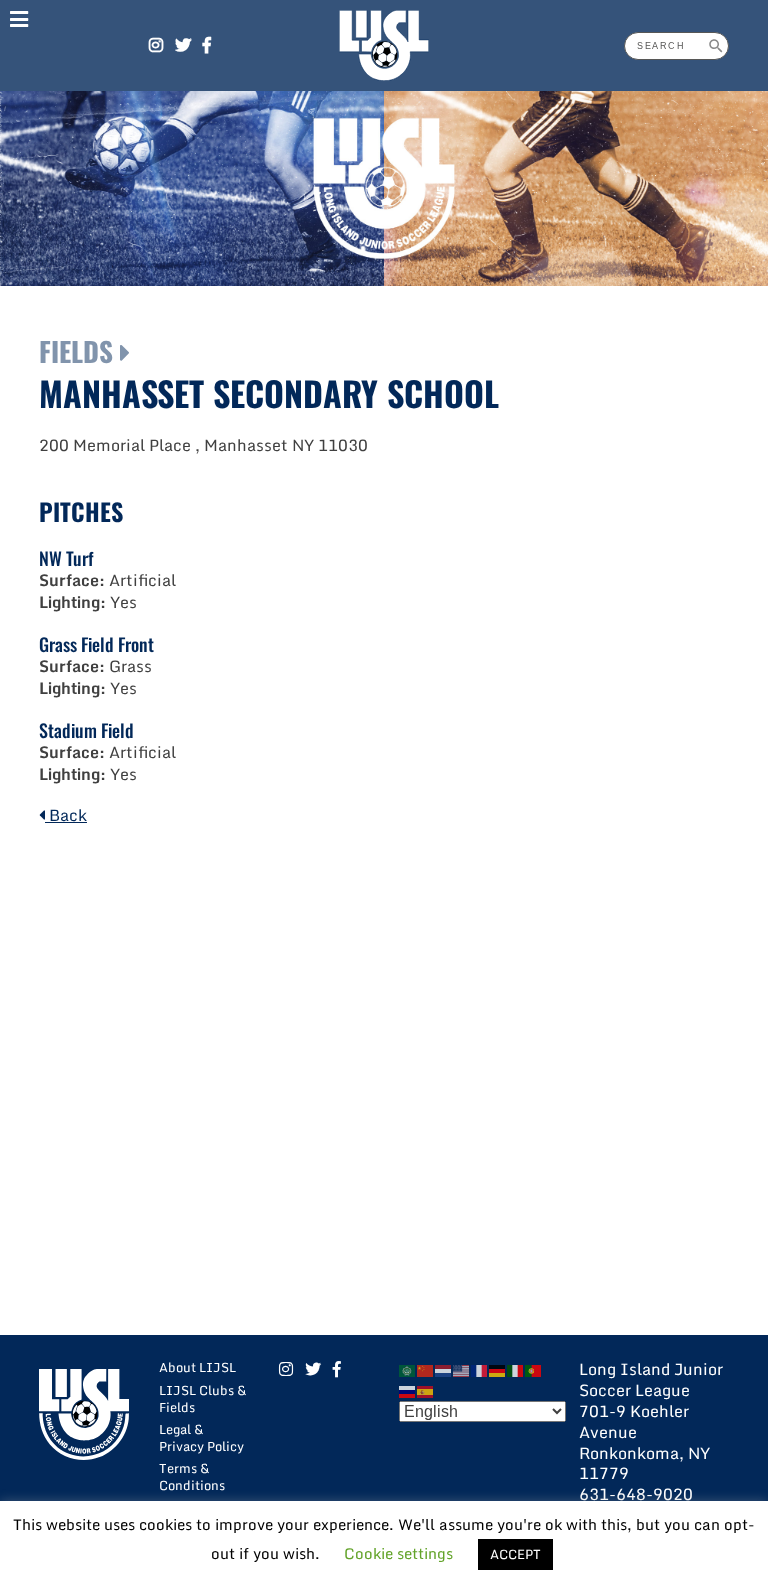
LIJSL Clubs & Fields (202, 1398)
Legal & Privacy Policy (201, 1437)
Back (66, 815)
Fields (76, 351)
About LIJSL (197, 1367)
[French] (480, 1369)
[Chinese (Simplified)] (426, 1369)
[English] (462, 1369)
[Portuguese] (534, 1369)
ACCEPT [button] (515, 1554)
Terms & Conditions (192, 1476)
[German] (498, 1369)
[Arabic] (408, 1369)
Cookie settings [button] (398, 1553)
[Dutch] (444, 1369)
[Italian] (516, 1369)
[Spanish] (426, 1390)
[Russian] (408, 1390)
